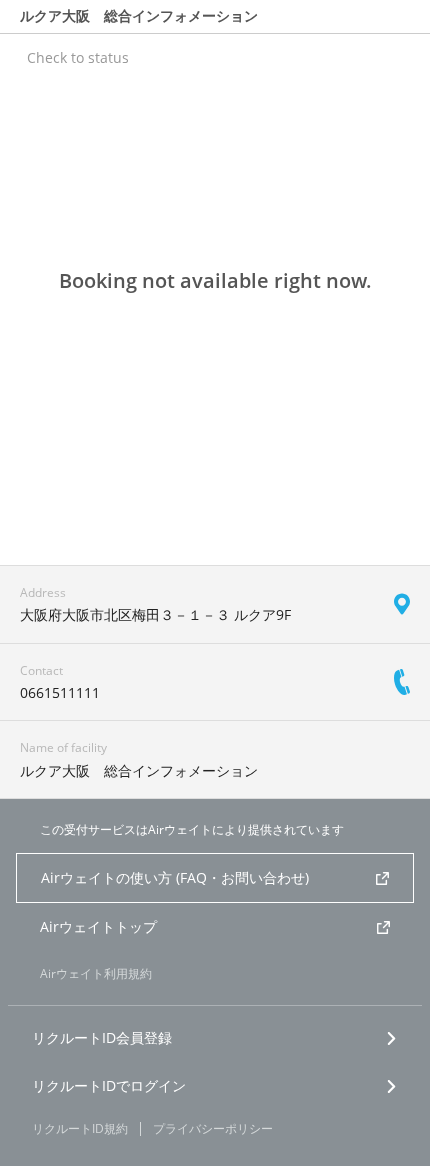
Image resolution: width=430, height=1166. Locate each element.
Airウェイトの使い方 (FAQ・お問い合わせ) (175, 877)
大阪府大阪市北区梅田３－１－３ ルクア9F (155, 614)
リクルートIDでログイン (109, 1085)
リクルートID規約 (80, 1129)
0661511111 (60, 692)
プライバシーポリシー (213, 1129)
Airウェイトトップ (98, 926)
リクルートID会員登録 (102, 1037)
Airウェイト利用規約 (96, 973)
